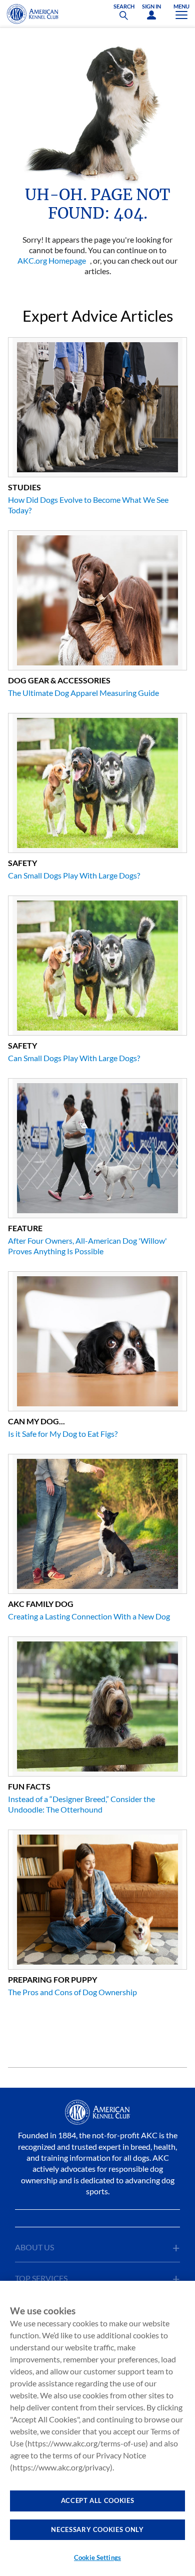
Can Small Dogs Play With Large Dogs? (74, 875)
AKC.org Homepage (52, 260)
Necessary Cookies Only (97, 2529)
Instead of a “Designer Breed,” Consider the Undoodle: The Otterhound (81, 1804)
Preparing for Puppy (52, 1979)
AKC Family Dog (41, 1604)
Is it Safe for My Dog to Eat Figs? (63, 1434)
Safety (22, 863)
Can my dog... (36, 1421)
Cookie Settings (97, 2557)
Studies (24, 487)
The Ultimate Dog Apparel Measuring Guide (83, 693)
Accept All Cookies (98, 2500)
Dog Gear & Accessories (59, 680)
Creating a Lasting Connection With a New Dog (89, 1616)
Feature (25, 1228)
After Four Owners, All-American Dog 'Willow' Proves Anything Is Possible (87, 1246)
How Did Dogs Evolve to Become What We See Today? (88, 505)
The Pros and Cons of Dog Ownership (72, 1992)
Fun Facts (29, 1786)
